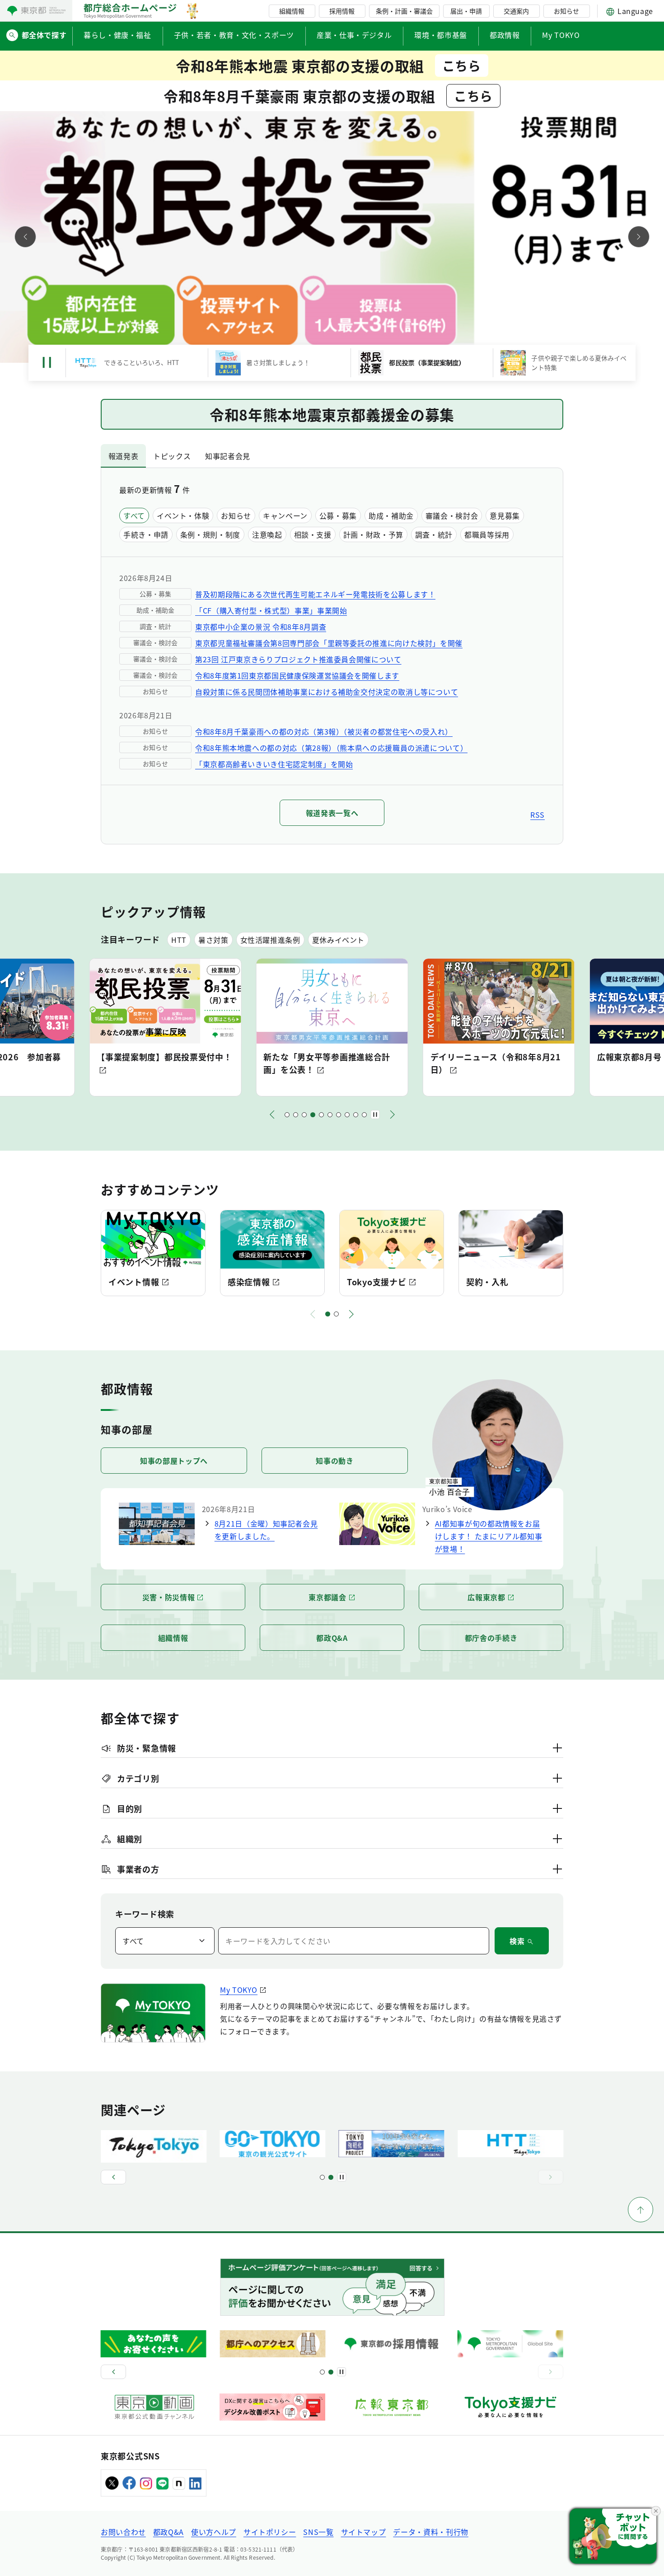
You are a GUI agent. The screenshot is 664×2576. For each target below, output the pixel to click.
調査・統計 (434, 534)
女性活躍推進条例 (270, 940)
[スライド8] (347, 1115)
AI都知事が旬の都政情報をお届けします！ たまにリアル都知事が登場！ (489, 1536)
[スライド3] (304, 1115)
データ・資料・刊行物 (430, 2532)
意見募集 (505, 515)
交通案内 (516, 11)
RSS (538, 815)
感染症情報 (249, 1282)
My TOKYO (561, 35)
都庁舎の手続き (491, 1638)
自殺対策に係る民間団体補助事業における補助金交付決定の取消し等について (327, 692)
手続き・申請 (146, 534)
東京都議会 (327, 1597)
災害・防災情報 (168, 1597)
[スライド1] (287, 1115)
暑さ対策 (213, 940)
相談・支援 (313, 534)
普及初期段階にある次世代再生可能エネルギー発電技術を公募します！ (315, 594)
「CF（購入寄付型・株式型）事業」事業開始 (271, 610)
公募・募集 (338, 515)
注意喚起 (267, 534)
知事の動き (334, 1461)
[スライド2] (296, 1115)
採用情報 (342, 11)
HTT (179, 940)
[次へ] (393, 1115)
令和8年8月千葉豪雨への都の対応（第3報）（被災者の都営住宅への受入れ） (324, 731)
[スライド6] (330, 1115)
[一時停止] (47, 363)
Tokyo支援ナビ (376, 1282)
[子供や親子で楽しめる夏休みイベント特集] (332, 237)
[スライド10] (364, 1115)
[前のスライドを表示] (25, 237)
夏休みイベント (338, 940)
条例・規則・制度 (210, 534)
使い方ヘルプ (214, 2532)
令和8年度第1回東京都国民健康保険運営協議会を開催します (297, 675)
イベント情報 (134, 1282)
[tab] (123, 456)
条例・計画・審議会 (404, 11)
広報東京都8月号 (463, 1057)
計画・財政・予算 (373, 534)
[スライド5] (321, 1115)
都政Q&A (332, 1638)
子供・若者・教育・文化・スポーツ (234, 35)
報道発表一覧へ (332, 813)
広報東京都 (486, 1597)
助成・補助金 (391, 515)
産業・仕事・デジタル (354, 35)
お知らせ (566, 11)
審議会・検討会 (452, 515)
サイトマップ (364, 2532)
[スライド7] (339, 1115)
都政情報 (505, 35)
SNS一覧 (318, 2532)
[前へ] (272, 1115)
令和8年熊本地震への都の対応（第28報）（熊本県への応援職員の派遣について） (331, 748)
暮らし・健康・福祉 (117, 35)
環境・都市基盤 (440, 35)
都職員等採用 (487, 534)
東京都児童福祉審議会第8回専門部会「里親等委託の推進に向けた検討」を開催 (329, 643)
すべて (134, 515)
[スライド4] (313, 1115)
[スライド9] (356, 1115)
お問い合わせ (123, 2532)
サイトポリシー (270, 2532)
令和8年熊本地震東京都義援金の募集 (332, 414)
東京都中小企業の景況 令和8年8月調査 (261, 627)
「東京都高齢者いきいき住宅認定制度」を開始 (274, 764)
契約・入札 (487, 1282)
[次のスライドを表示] (639, 237)
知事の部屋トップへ (174, 1461)
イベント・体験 (183, 515)
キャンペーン (285, 515)
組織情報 (292, 11)
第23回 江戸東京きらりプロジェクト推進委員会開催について (298, 659)
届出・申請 (466, 11)
